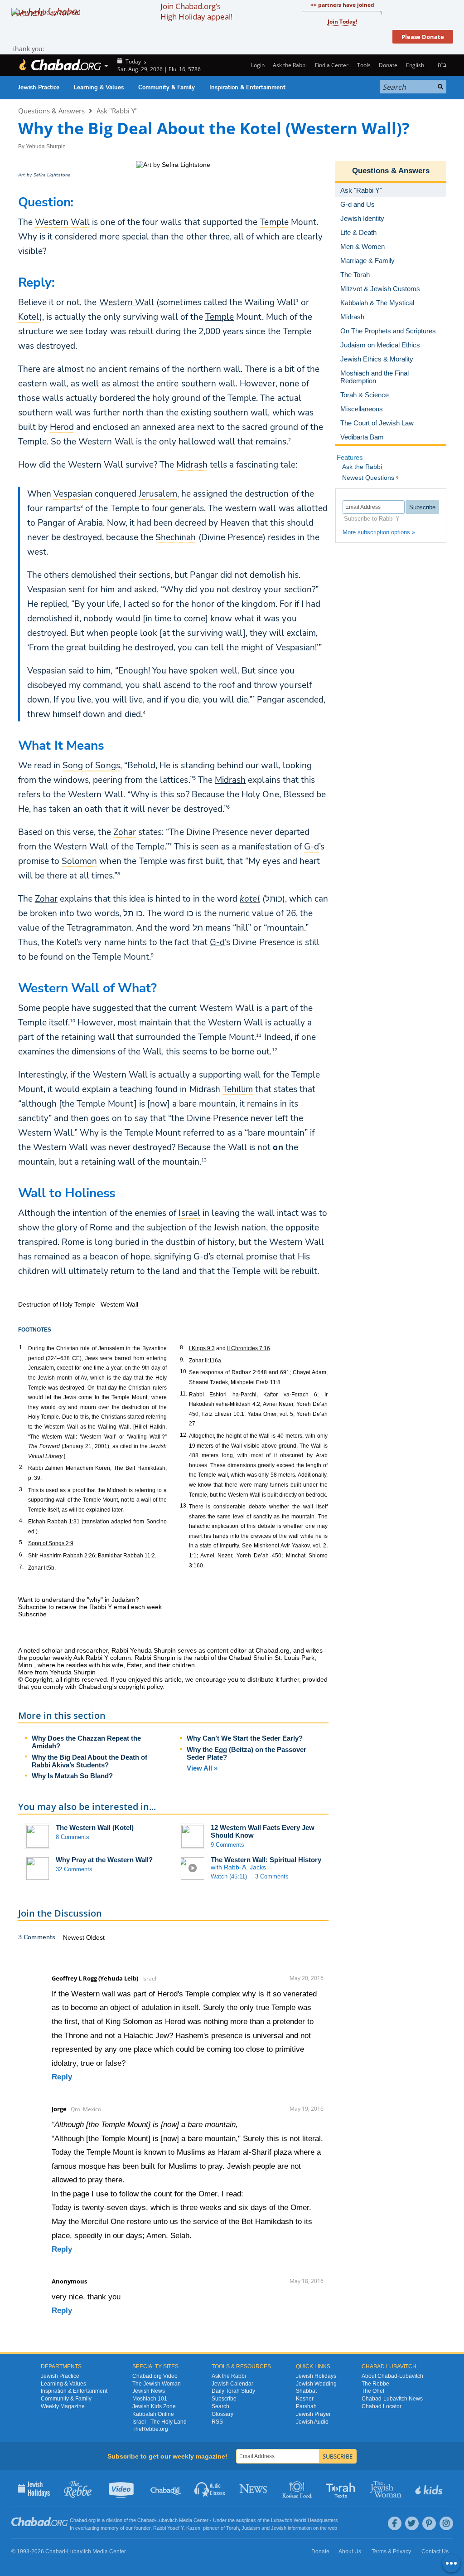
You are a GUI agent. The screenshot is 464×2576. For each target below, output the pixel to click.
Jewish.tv (122, 2488)
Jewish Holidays (316, 2376)
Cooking (298, 2488)
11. (184, 1394)
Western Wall (127, 302)
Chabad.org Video (155, 2376)
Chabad (146, 2520)
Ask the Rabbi (290, 65)
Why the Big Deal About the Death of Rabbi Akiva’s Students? (89, 1761)
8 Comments (72, 1837)
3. (21, 1489)
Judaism (251, 2528)
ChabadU (166, 2488)
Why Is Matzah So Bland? (72, 1776)
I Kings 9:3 (202, 1348)
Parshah (306, 2406)
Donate (388, 65)
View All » (202, 1768)
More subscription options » (379, 532)
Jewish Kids (430, 2488)
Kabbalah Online (153, 2414)
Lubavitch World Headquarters (304, 2520)
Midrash (230, 780)
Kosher (305, 2399)
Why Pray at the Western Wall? (104, 1860)
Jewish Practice (39, 88)
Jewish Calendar (232, 2384)
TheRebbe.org (150, 2429)
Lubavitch (167, 2520)
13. (184, 1506)
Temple (220, 317)
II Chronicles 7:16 (249, 1348)
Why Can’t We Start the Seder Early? (245, 1738)
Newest (75, 1937)
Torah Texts (342, 2488)
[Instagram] (446, 2523)
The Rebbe (375, 2384)
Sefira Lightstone (52, 175)
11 (259, 1035)
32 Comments (74, 1869)
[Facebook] (395, 2523)
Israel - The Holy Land (159, 2422)
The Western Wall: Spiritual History (266, 1860)
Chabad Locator (382, 2406)
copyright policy (141, 1687)
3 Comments (272, 1876)
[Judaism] (60, 65)
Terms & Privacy (391, 2552)
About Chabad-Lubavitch (392, 2376)
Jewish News (149, 2391)
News (254, 2488)
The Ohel (373, 2391)
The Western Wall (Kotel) (95, 1827)
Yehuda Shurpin (46, 146)
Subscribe (224, 2399)
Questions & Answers (51, 111)
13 (204, 1160)
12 (275, 1049)
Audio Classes (210, 2488)
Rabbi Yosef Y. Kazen (177, 2528)
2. (21, 1467)
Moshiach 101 (150, 2399)
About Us (350, 2552)
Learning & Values (99, 88)
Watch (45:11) (229, 1876)
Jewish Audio (312, 2422)
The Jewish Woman (157, 2384)
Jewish (279, 2528)
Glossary (222, 2414)
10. (184, 1371)
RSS (217, 2422)
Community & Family (167, 88)
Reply (62, 2077)
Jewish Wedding (316, 2384)
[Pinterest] (429, 2523)
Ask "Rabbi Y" (117, 111)
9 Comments (227, 1845)
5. (21, 1542)
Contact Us (435, 2552)
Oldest (95, 1937)
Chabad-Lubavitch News (392, 2399)
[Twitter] (412, 2523)
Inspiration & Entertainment (247, 88)
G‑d (217, 942)
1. (21, 1347)
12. (184, 1435)
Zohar (46, 899)
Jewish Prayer (313, 2414)
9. (182, 1360)
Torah (232, 2528)
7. (21, 1567)
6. (21, 1555)
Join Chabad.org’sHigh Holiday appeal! (196, 11)
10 (72, 1020)
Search (220, 2406)
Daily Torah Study (233, 2391)
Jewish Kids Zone (154, 2406)
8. (182, 1347)
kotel (250, 899)
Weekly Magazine (63, 2406)
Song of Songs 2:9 (51, 1543)
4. (21, 1521)
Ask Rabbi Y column (102, 1658)
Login (257, 65)
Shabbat (306, 2391)
